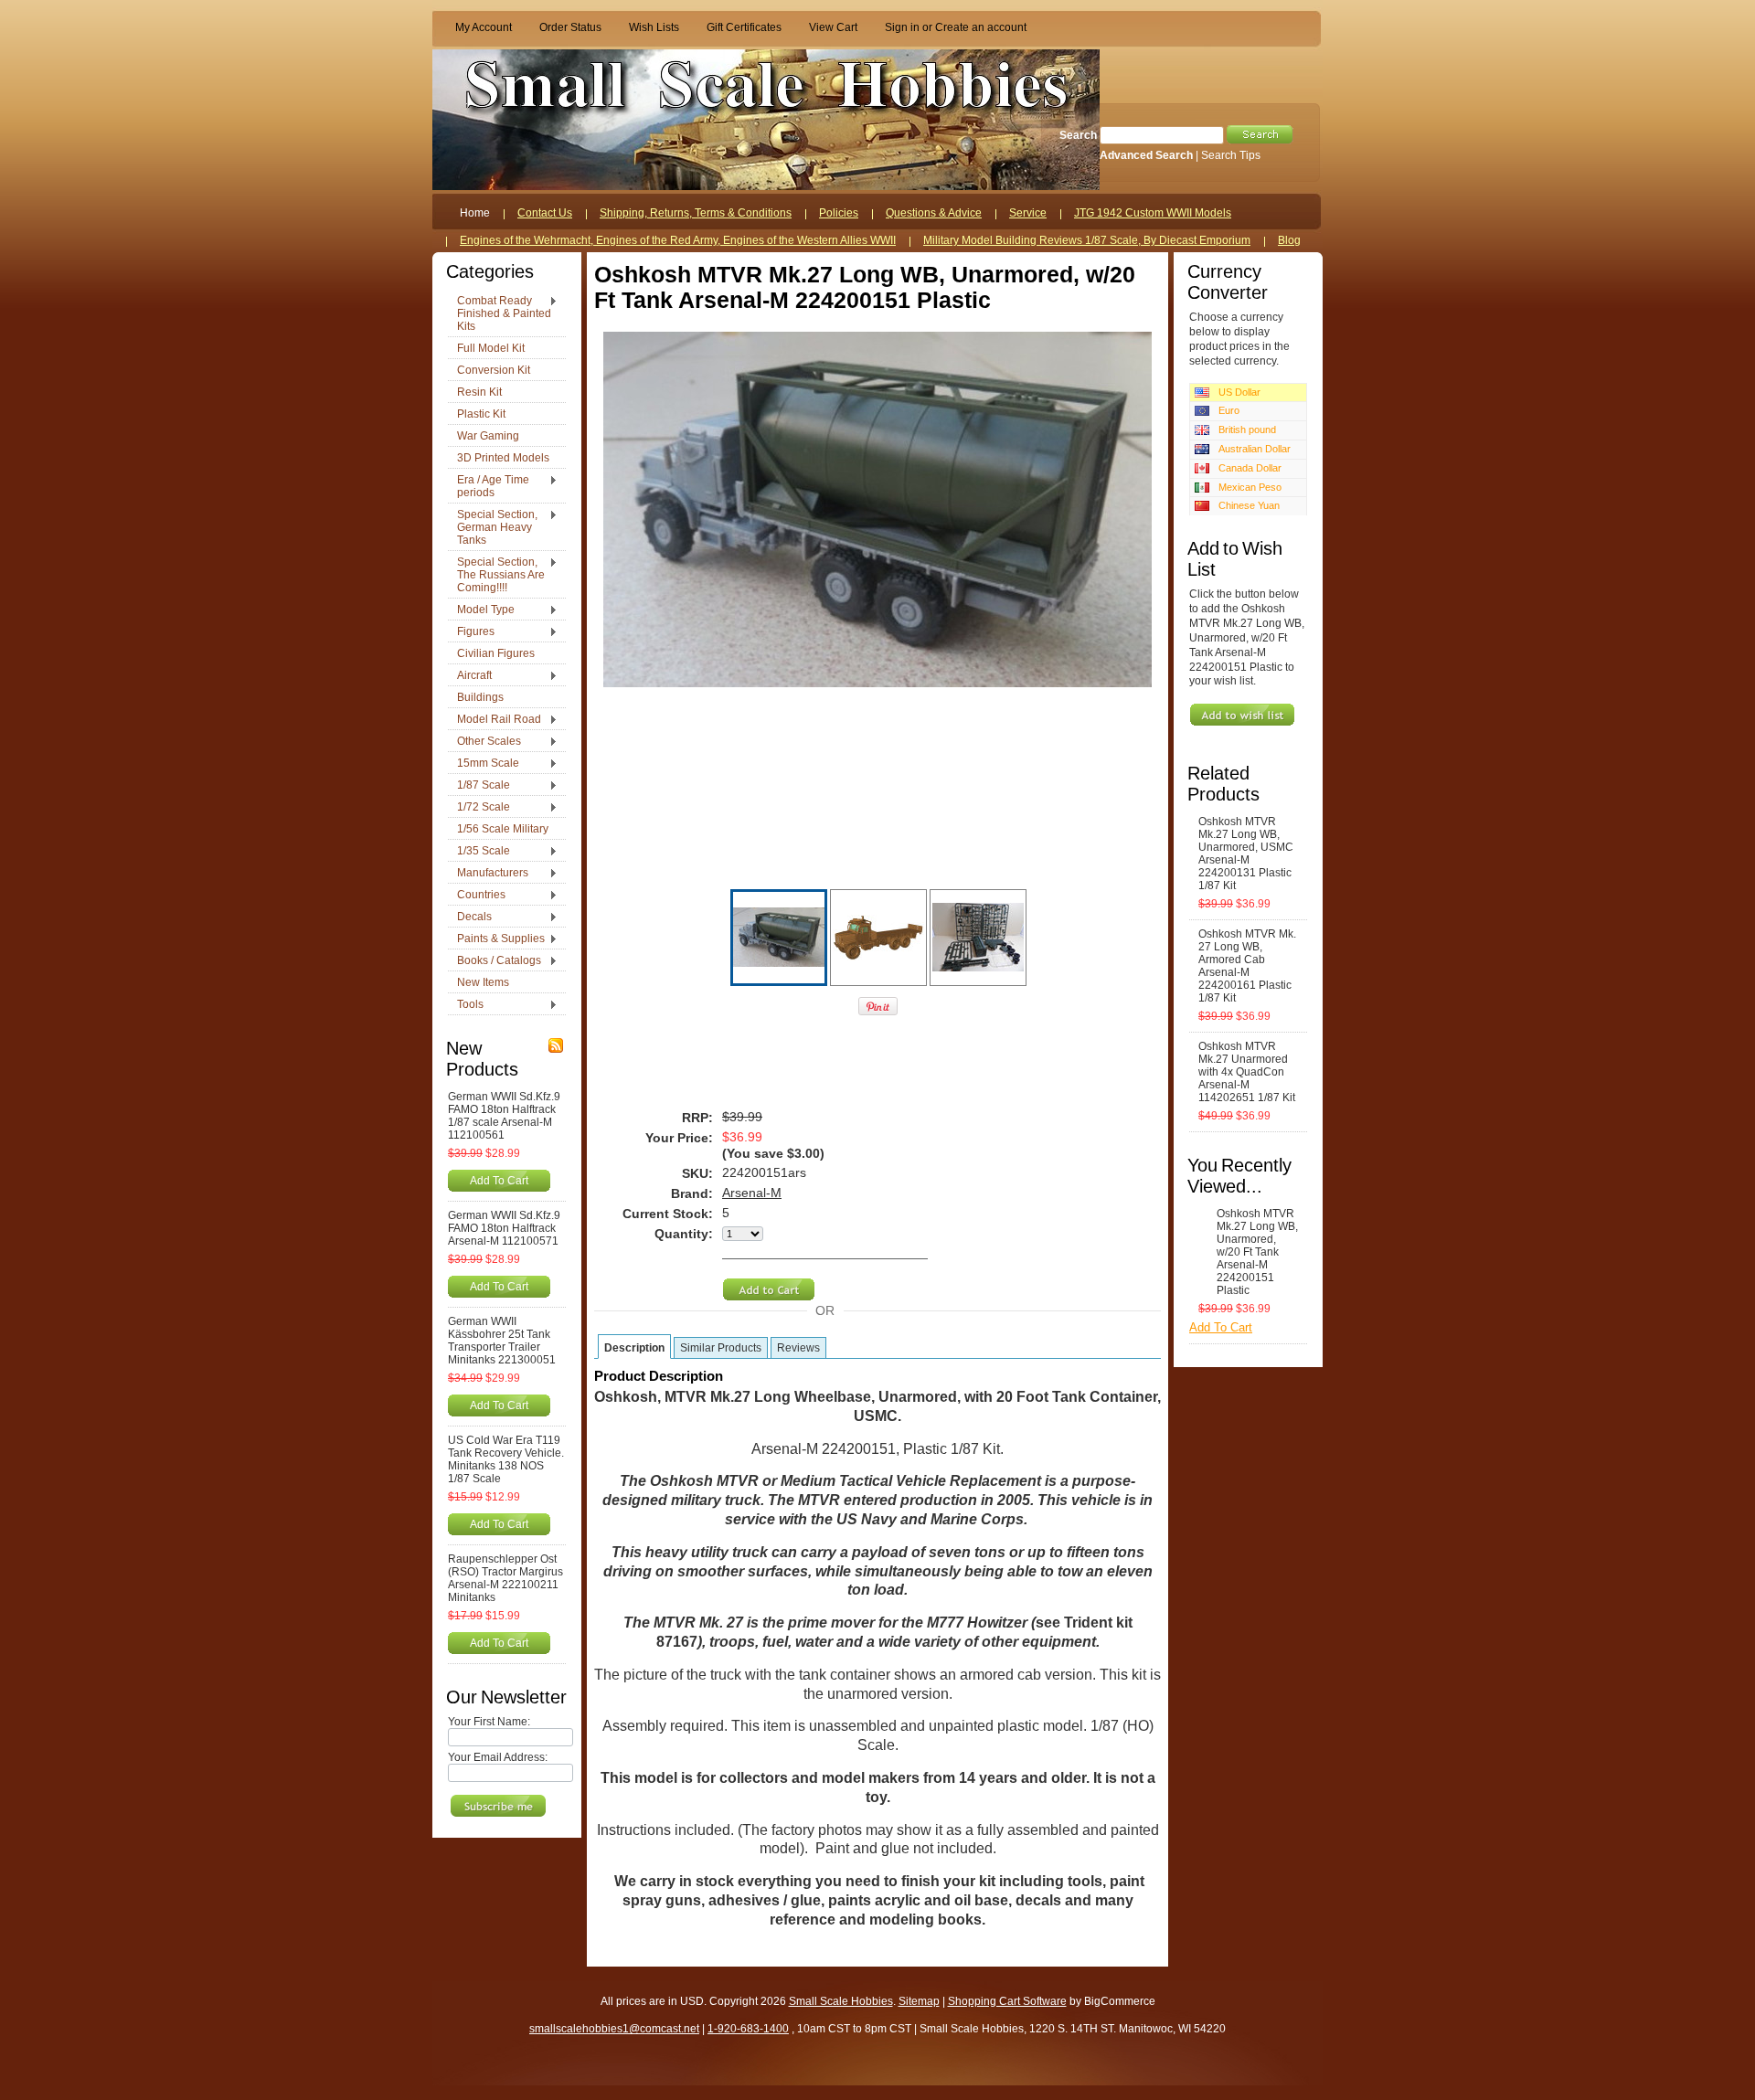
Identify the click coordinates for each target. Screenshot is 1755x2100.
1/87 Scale (479, 786)
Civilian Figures (496, 653)
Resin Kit (479, 392)
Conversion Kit (494, 370)
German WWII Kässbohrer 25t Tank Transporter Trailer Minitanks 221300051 (502, 1341)
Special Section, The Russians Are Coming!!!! (496, 575)
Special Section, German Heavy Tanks (493, 527)
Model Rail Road (495, 720)
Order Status (570, 27)
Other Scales (484, 742)
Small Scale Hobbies (841, 2001)
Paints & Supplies (496, 939)
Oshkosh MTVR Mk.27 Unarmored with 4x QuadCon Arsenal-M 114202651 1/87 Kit (1247, 1072)
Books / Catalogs (495, 961)
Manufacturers (488, 874)
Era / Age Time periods (489, 486)
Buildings (480, 697)
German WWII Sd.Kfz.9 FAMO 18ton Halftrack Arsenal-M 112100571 (504, 1228)
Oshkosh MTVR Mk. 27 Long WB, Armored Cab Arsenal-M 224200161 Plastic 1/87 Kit (1247, 966)
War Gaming (488, 436)
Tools (466, 1005)
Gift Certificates (744, 27)
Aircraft (470, 676)
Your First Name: (489, 1722)
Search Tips (1231, 155)
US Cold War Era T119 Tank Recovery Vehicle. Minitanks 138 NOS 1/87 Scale (506, 1459)
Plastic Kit (481, 414)
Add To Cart (499, 1180)
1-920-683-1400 (748, 2029)
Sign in (902, 27)
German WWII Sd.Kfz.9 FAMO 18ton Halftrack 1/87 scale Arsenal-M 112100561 (504, 1116)
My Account (484, 27)
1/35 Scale (479, 852)
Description (634, 1348)
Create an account (981, 27)
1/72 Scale (479, 808)
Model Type (481, 610)
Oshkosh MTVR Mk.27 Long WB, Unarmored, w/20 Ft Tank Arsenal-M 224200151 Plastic (1257, 1252)
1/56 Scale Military (503, 829)
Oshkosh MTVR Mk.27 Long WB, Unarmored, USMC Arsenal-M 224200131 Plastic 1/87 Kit (1246, 854)
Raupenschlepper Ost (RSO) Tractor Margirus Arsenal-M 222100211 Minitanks (505, 1578)
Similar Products (721, 1348)
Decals (470, 917)
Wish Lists (654, 27)
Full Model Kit (491, 348)
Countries (477, 896)
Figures (471, 632)
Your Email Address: (498, 1757)
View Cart (833, 27)
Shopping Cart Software (1007, 2001)
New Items (483, 982)
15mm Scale (484, 764)
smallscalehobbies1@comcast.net (614, 2029)
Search (1078, 135)
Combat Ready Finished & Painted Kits (500, 313)
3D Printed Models (503, 458)
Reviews (798, 1348)
